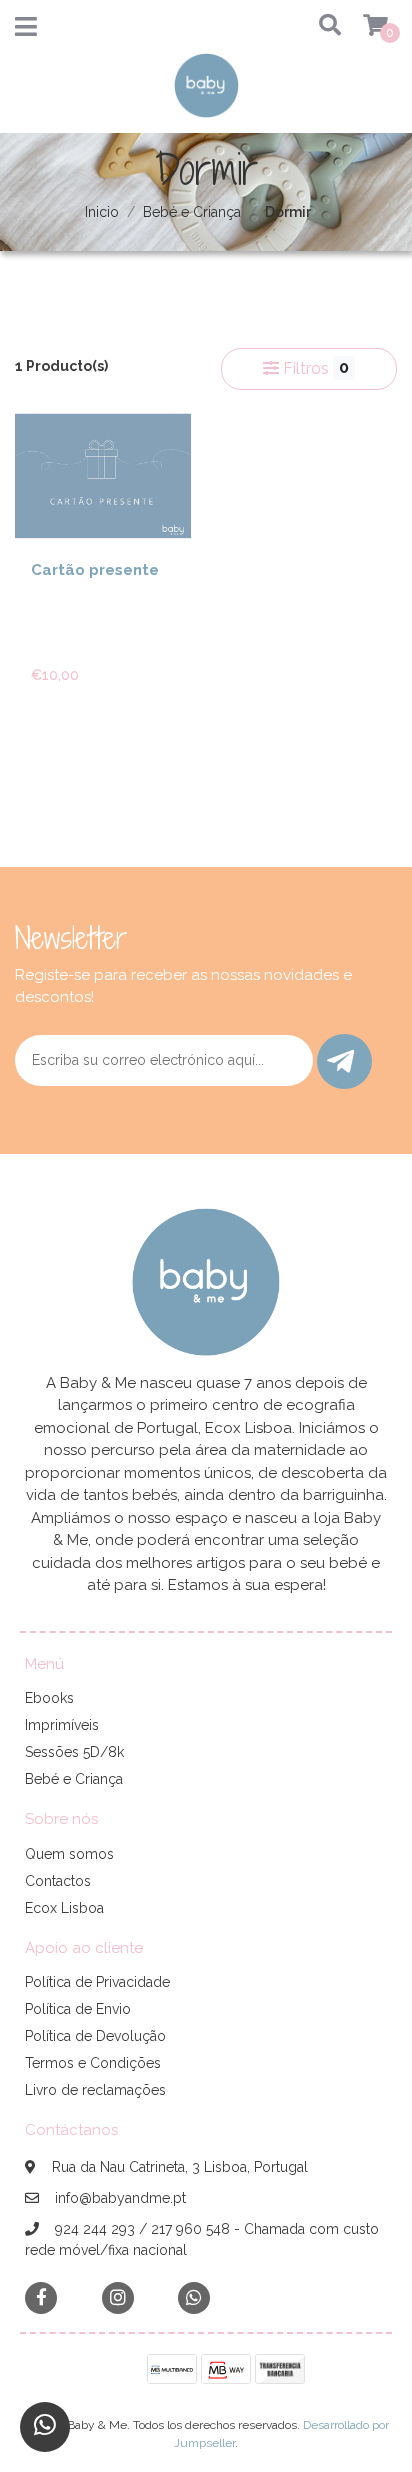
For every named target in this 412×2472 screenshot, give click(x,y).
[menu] (363, 26)
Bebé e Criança (192, 212)
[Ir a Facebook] (41, 2296)
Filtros (314, 368)
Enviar (344, 1061)
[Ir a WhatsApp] (194, 2297)
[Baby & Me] (206, 92)
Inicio (102, 212)
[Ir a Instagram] (118, 2297)
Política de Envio (78, 2009)
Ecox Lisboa (64, 1908)
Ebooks (49, 1698)
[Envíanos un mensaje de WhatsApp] (45, 2427)
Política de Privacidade (97, 1982)
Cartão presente (95, 570)
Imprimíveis (62, 1725)
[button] (322, 26)
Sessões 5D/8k (74, 1752)
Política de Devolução (95, 2036)
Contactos (58, 1881)
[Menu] (26, 31)
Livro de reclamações (95, 2090)
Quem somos (69, 1854)
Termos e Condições (93, 2063)
